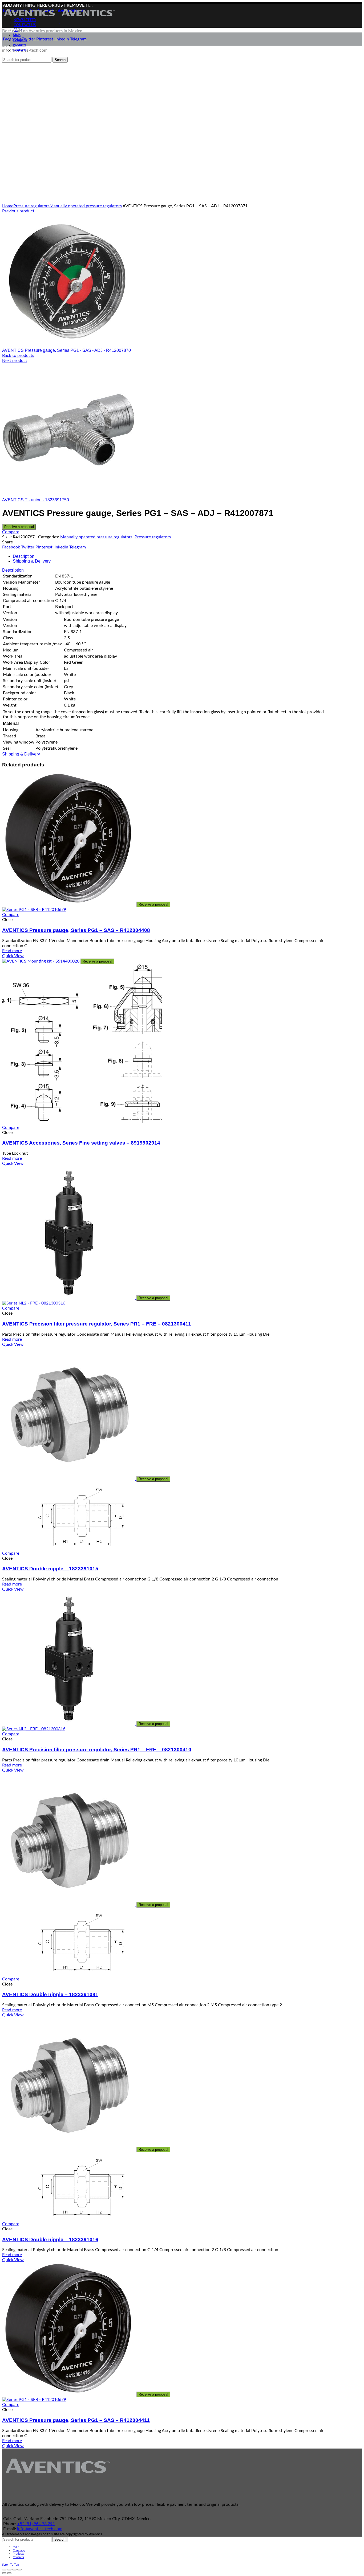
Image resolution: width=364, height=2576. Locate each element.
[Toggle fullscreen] (14, 2570)
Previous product (18, 211)
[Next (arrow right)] (9, 2573)
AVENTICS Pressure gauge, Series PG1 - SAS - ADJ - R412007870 (66, 350)
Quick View (13, 956)
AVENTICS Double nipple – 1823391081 (50, 1994)
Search (60, 2539)
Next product (15, 361)
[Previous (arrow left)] (4, 2573)
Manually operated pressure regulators (86, 206)
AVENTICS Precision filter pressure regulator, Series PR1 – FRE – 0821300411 (97, 1324)
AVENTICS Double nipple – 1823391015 (50, 1569)
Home (8, 206)
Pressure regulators (31, 206)
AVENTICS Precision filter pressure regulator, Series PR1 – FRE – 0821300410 (97, 1750)
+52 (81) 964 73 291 (36, 2524)
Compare (11, 532)
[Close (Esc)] (4, 2570)
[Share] (9, 2570)
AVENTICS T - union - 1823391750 (36, 500)
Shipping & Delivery (32, 561)
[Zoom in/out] (19, 2570)
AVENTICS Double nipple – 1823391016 (50, 2239)
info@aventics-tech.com (40, 2529)
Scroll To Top (11, 2565)
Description (24, 556)
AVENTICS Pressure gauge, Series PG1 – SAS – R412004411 (76, 2420)
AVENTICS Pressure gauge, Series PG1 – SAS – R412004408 (76, 930)
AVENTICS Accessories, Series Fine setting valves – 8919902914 (81, 1143)
